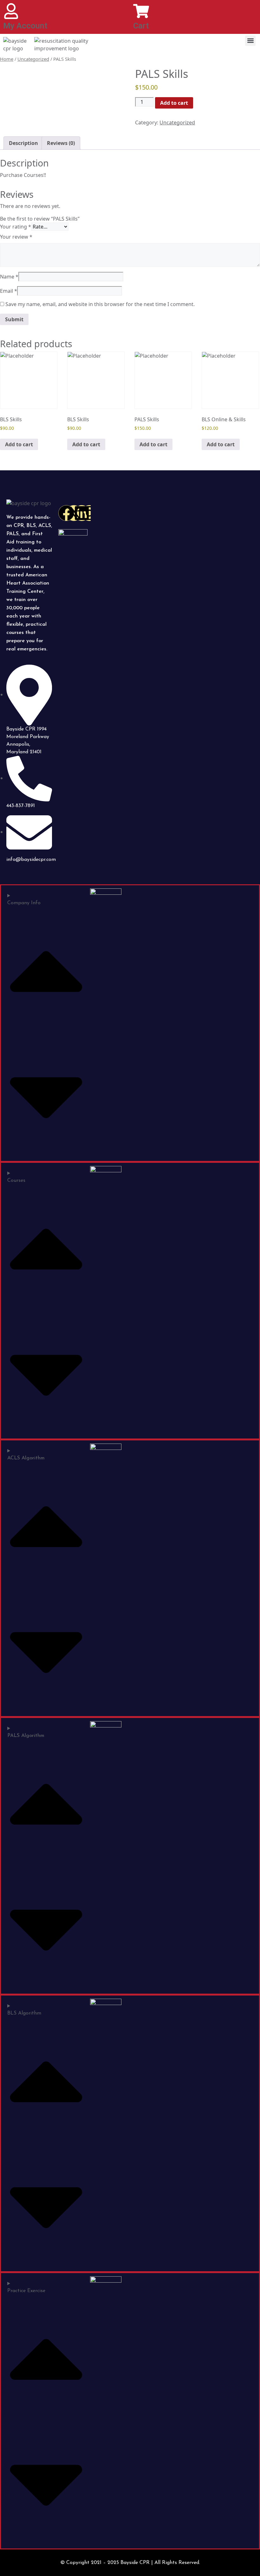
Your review (16, 237)
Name (9, 277)
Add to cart (174, 103)
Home (7, 59)
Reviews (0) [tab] (61, 143)
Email (9, 291)
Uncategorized (33, 59)
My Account (25, 26)
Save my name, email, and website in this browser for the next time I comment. (100, 304)
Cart (141, 26)
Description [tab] (23, 143)
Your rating (16, 227)
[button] (250, 41)
